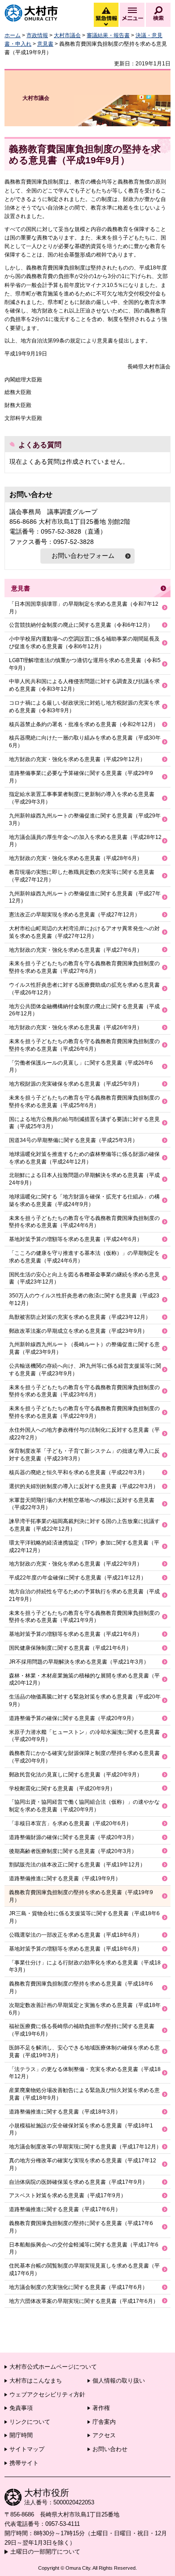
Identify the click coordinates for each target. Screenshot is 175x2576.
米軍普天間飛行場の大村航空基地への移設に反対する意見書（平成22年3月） (82, 1504)
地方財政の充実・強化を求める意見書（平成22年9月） (76, 1564)
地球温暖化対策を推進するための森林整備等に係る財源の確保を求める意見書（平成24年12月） (84, 1158)
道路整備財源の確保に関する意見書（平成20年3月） (73, 1837)
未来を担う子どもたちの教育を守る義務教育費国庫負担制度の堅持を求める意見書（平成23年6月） (84, 1391)
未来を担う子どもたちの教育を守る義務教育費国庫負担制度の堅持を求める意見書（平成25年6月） (84, 1102)
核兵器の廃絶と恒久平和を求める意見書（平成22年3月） (78, 1472)
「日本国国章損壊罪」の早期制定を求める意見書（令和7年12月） (84, 608)
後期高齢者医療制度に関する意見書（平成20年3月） (73, 1851)
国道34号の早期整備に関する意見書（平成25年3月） (73, 1140)
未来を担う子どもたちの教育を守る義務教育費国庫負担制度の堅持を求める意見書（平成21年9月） (84, 1617)
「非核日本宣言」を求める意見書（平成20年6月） (70, 1823)
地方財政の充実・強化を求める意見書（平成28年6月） (76, 858)
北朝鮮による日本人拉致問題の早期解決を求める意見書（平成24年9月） (84, 1179)
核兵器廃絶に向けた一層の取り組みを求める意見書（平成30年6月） (85, 742)
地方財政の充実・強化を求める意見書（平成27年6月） (76, 950)
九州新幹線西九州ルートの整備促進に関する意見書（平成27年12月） (85, 897)
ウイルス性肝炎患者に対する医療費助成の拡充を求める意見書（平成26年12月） (84, 989)
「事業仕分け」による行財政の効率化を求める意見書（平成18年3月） (85, 1966)
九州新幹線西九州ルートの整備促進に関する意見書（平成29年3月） (85, 819)
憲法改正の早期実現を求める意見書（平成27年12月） (74, 915)
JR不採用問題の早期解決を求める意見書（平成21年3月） (79, 1662)
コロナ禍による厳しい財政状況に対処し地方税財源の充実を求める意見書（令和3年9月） (84, 707)
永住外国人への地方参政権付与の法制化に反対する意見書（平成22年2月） (84, 1434)
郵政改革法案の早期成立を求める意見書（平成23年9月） (78, 1331)
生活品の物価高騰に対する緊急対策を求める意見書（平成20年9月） (85, 1701)
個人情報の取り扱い (119, 2381)
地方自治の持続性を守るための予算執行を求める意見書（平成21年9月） (84, 1595)
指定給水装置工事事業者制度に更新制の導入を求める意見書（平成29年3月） (82, 798)
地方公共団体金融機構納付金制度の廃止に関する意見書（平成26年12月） (84, 1010)
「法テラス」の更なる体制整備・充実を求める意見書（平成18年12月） (85, 2073)
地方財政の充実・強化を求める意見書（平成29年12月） (77, 759)
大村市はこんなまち (36, 2381)
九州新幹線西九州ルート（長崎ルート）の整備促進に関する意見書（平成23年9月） (84, 1348)
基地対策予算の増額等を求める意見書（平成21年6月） (76, 1634)
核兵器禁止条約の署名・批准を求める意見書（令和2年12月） (84, 724)
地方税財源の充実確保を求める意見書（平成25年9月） (76, 1084)
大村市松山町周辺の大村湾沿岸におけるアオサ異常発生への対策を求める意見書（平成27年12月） (84, 932)
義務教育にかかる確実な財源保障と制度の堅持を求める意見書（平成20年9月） (84, 1757)
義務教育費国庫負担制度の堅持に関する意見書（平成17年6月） (81, 2227)
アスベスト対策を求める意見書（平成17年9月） (68, 2195)
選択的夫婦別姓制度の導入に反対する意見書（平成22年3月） (84, 1486)
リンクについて (30, 2422)
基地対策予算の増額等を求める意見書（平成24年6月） (76, 1239)
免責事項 (21, 2408)
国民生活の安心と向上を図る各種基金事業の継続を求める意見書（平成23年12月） (84, 1278)
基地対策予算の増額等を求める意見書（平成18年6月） (76, 1949)
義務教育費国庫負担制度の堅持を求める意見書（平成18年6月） (81, 1988)
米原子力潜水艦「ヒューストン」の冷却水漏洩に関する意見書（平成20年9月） (84, 1736)
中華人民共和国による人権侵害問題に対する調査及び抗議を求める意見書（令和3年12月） (84, 685)
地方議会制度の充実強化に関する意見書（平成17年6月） (78, 2287)
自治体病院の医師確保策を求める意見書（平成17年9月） (78, 2182)
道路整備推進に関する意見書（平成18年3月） (65, 2112)
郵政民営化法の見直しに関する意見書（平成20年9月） (76, 1775)
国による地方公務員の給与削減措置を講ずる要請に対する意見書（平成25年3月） (84, 1123)
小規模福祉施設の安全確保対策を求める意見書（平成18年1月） (81, 2129)
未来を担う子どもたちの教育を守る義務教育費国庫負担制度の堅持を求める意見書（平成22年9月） (84, 1412)
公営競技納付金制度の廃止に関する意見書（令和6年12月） (81, 625)
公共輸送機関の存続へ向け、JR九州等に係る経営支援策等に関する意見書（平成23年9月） (85, 1370)
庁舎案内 (104, 2422)
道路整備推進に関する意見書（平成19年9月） (65, 1879)
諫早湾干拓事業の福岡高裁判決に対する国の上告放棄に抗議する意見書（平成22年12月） (84, 1525)
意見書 (45, 44)
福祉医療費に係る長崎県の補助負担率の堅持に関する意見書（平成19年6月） (82, 2030)
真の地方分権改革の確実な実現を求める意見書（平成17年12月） (83, 2164)
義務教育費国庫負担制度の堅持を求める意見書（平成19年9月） (81, 1896)
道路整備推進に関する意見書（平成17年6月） (65, 2209)
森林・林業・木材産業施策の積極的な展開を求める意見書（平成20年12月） (84, 1680)
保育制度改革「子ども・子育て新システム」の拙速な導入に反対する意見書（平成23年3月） (84, 1455)
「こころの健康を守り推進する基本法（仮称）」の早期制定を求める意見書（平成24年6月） (84, 1257)
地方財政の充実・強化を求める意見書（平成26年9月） (76, 1027)
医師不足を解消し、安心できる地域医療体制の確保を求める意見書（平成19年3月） (84, 2052)
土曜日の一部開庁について (45, 2552)
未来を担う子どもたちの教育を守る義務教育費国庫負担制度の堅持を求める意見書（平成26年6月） (84, 1045)
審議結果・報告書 (108, 35)
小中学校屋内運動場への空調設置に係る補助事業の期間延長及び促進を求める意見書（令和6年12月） (84, 643)
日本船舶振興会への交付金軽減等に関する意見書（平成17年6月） (84, 2249)
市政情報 (37, 35)
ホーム (13, 35)
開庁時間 (21, 2435)
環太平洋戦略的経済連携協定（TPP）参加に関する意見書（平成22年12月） (84, 1547)
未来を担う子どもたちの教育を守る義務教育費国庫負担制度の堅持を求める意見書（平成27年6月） (84, 967)
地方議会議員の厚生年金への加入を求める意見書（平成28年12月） (85, 841)
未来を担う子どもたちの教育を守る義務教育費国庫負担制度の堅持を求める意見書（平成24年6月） (84, 1222)
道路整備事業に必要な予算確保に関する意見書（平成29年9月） (81, 777)
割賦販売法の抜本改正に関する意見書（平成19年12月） (77, 1865)
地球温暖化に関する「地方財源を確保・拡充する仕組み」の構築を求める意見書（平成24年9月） (84, 1200)
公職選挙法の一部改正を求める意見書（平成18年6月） (76, 1935)
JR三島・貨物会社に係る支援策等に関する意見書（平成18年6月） (84, 1917)
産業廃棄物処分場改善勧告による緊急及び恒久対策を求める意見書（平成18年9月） (84, 2094)
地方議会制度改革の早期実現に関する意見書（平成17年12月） (85, 2147)
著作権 (101, 2408)
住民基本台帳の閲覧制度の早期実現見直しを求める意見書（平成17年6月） (84, 2270)
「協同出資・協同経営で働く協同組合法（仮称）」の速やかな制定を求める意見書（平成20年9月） (84, 1806)
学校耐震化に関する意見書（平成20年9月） (62, 1789)
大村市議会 (67, 35)
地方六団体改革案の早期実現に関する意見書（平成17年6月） (84, 2301)
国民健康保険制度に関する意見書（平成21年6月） (70, 1648)
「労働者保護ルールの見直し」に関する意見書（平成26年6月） (81, 1067)
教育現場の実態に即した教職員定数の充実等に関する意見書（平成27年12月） (82, 876)
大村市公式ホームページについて (53, 2367)
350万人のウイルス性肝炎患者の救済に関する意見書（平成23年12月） (84, 1299)
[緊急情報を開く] (105, 25)
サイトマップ (27, 2449)
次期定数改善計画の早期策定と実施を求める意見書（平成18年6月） (85, 2009)
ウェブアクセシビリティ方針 (47, 2394)
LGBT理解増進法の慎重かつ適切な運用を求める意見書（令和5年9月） (85, 664)
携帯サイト (24, 2463)
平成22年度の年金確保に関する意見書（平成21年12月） (78, 1578)
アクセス (104, 2435)
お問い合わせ (110, 2449)
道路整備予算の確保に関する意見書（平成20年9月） (73, 1718)
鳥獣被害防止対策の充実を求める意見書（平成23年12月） (80, 1317)
